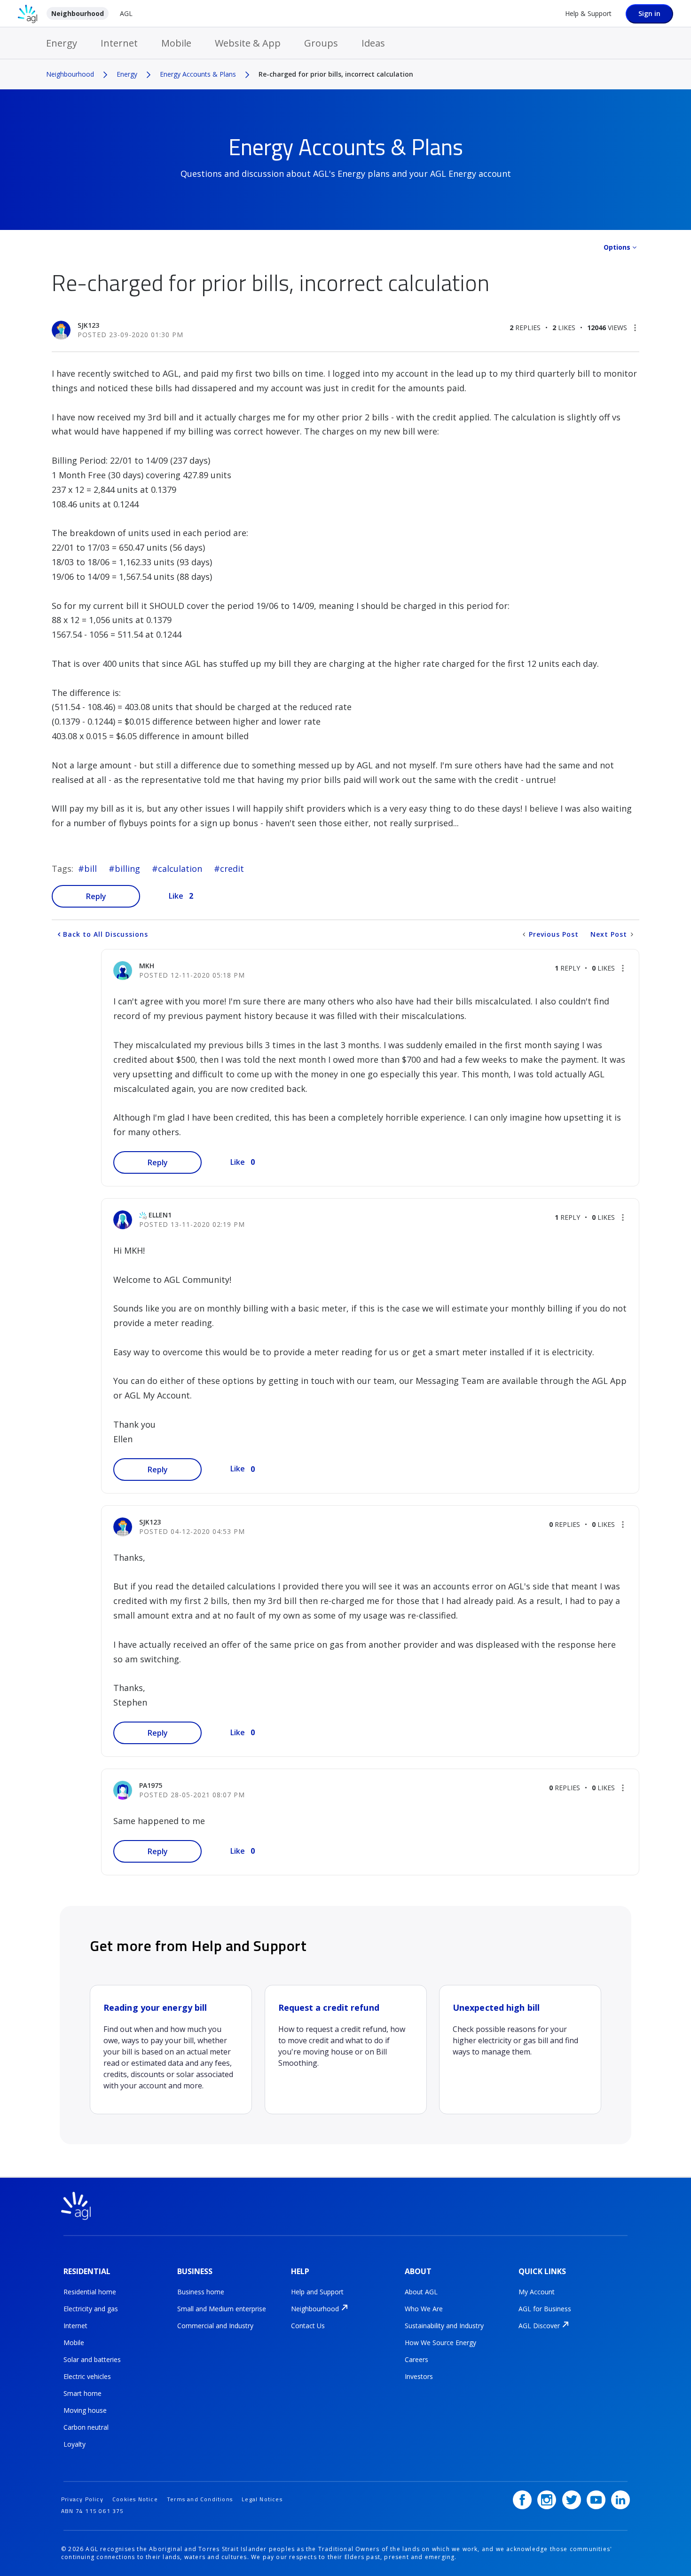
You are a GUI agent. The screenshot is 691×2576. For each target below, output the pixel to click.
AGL (126, 13)
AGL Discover (539, 2326)
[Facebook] (522, 2500)
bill (90, 869)
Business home (201, 2292)
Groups (321, 43)
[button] (635, 328)
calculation (180, 869)
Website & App (248, 43)
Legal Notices (262, 2499)
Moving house (85, 2410)
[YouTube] (596, 2500)
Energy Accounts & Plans (198, 74)
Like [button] (176, 896)
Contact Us (308, 2326)
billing (127, 869)
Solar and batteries (92, 2359)
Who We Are (424, 2309)
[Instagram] (547, 2500)
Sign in (649, 13)
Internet (119, 43)
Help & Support (588, 13)
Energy (62, 43)
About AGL (421, 2292)
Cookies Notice (135, 2499)
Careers (416, 2359)
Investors (419, 2376)
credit (232, 869)
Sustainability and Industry (444, 2326)
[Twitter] (572, 2500)
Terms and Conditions (200, 2499)
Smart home (82, 2393)
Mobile (176, 43)
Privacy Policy (82, 2499)
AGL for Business (545, 2309)
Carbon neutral (86, 2427)
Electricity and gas (91, 2309)
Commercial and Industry (215, 2326)
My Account (537, 2292)
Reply (96, 896)
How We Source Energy (440, 2343)
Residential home (90, 2292)
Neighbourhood (78, 13)
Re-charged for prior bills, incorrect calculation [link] (336, 74)
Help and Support (317, 2292)
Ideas (373, 43)
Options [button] (617, 247)
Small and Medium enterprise (222, 2309)
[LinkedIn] (620, 2500)
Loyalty (75, 2444)
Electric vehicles (87, 2376)
